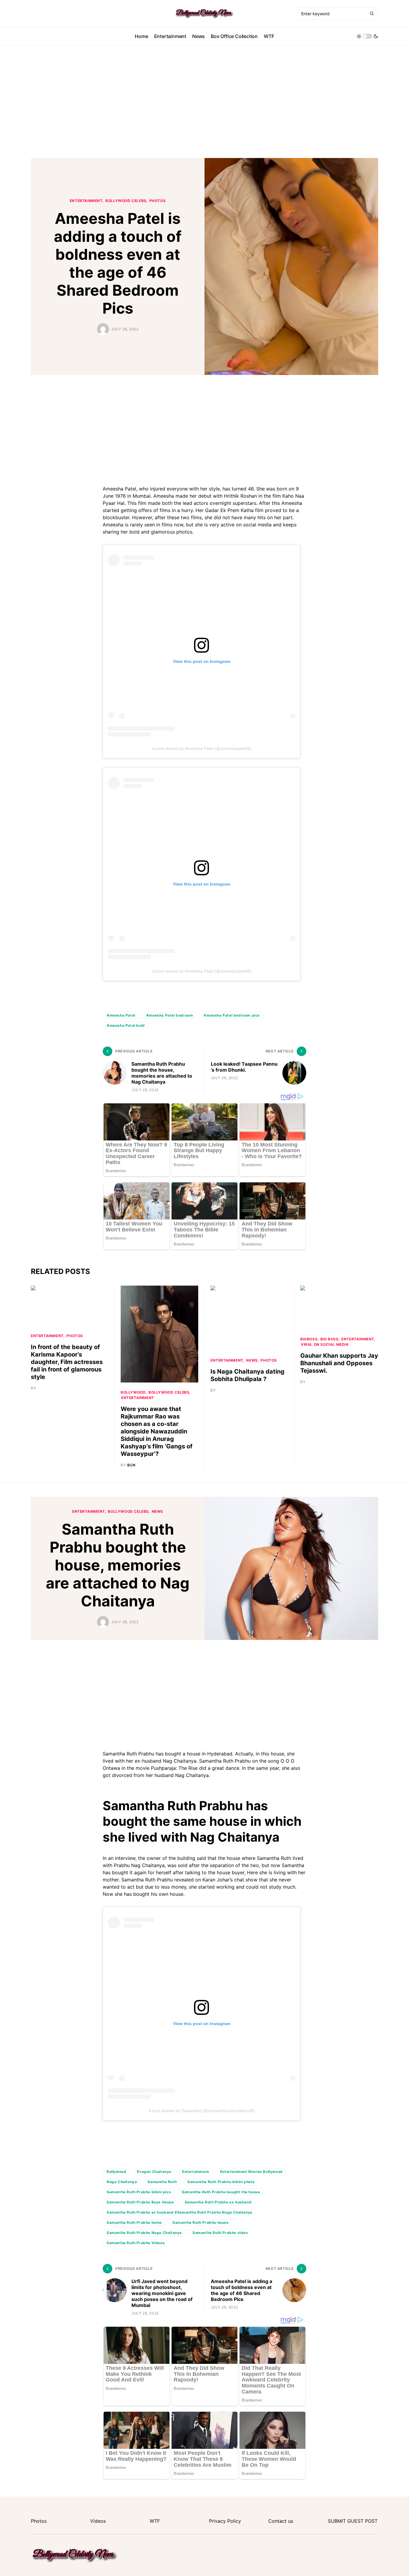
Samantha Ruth (162, 2182)
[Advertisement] (205, 102)
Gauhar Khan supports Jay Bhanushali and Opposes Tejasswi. (339, 1363)
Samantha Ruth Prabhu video (220, 2233)
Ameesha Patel (121, 1015)
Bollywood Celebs (126, 201)
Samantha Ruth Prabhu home (134, 2222)
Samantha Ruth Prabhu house (201, 2222)
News (252, 1360)
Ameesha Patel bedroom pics (232, 1015)
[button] (367, 36)
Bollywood (116, 2172)
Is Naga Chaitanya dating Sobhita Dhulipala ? (247, 1375)
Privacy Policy (225, 2521)
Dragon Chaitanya (154, 2172)
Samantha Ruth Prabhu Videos (136, 2243)
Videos (98, 2521)
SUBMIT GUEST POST (353, 2521)
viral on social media (325, 1344)
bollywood (133, 1392)
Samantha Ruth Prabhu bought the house (221, 2192)
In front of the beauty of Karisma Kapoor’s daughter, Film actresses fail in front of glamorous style (67, 1362)
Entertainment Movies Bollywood (251, 2172)
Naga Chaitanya (122, 2182)
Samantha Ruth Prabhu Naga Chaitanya (144, 2233)
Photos (158, 201)
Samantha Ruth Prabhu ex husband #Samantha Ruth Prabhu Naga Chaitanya (179, 2212)
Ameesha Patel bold (126, 1025)
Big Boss (330, 1339)
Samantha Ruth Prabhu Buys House (140, 2202)
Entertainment (86, 201)
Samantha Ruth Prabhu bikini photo (221, 2182)
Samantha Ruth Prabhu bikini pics (139, 2192)
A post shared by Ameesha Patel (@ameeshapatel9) (202, 748)
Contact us (281, 2521)
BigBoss (309, 1339)
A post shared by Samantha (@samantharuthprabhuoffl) (202, 2111)
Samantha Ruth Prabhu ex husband (218, 2202)
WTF (155, 2521)
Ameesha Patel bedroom (170, 1015)
